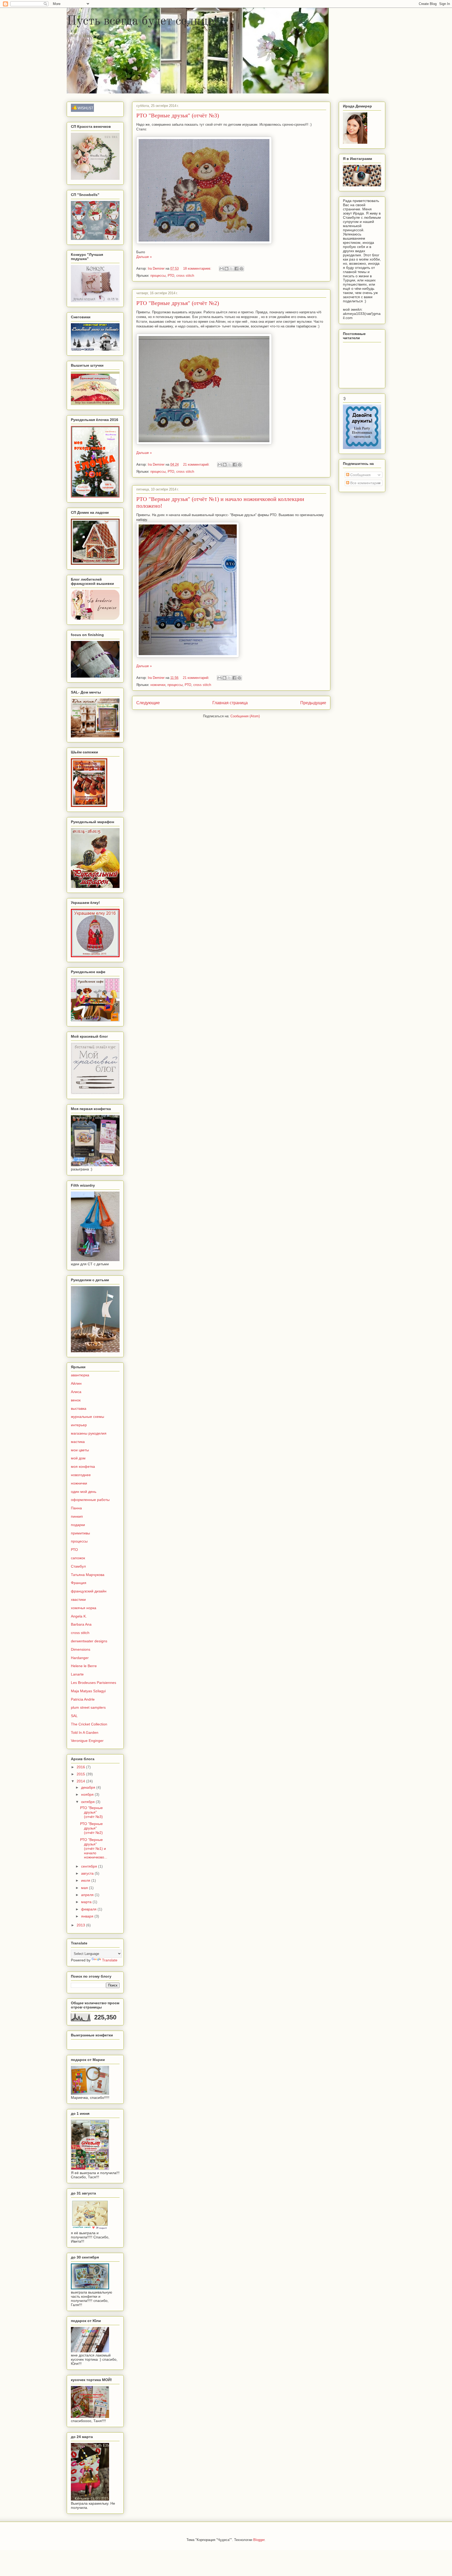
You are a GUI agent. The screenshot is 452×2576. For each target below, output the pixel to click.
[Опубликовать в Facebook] (236, 269)
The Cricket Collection (89, 1724)
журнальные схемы (87, 1417)
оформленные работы (90, 1500)
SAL (74, 1716)
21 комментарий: (197, 464)
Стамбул (78, 1566)
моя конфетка (83, 1466)
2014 (81, 1781)
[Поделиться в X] (231, 269)
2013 (81, 1925)
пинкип (77, 1516)
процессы (158, 276)
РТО (171, 276)
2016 (81, 1767)
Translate (110, 1960)
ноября (88, 1794)
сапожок (78, 1558)
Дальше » (144, 257)
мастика (78, 1442)
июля (86, 1880)
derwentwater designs (89, 1641)
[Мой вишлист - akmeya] (82, 111)
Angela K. (79, 1616)
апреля (88, 1895)
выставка (79, 1408)
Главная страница (230, 703)
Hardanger (80, 1658)
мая (85, 1888)
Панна (76, 1508)
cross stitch (185, 276)
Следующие (148, 703)
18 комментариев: (198, 268)
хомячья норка (84, 1608)
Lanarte (77, 1674)
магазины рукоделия (89, 1433)
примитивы (80, 1533)
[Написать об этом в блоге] (227, 269)
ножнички (158, 685)
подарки (78, 1525)
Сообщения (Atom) (245, 716)
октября (88, 1802)
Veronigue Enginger (87, 1741)
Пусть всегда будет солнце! (142, 21)
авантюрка (80, 1375)
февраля (89, 1909)
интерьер (79, 1425)
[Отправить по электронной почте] (222, 269)
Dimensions (81, 1649)
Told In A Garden (85, 1732)
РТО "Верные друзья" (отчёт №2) (178, 303)
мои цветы (80, 1450)
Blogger (259, 2540)
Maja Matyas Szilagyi (88, 1691)
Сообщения (360, 475)
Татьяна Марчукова (88, 1575)
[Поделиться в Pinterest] (241, 269)
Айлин (76, 1383)
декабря (89, 1787)
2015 (81, 1774)
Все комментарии (365, 483)
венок (76, 1400)
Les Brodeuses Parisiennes (94, 1683)
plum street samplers (88, 1707)
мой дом (78, 1458)
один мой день (84, 1492)
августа (88, 1873)
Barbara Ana (81, 1624)
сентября (90, 1866)
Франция (79, 1583)
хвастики (78, 1599)
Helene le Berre (84, 1666)
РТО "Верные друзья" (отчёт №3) (178, 115)
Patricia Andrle (83, 1699)
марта (87, 1902)
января (88, 1916)
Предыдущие (313, 703)
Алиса (76, 1392)
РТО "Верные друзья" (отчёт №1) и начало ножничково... (94, 1848)
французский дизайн (89, 1591)
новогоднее (81, 1475)
